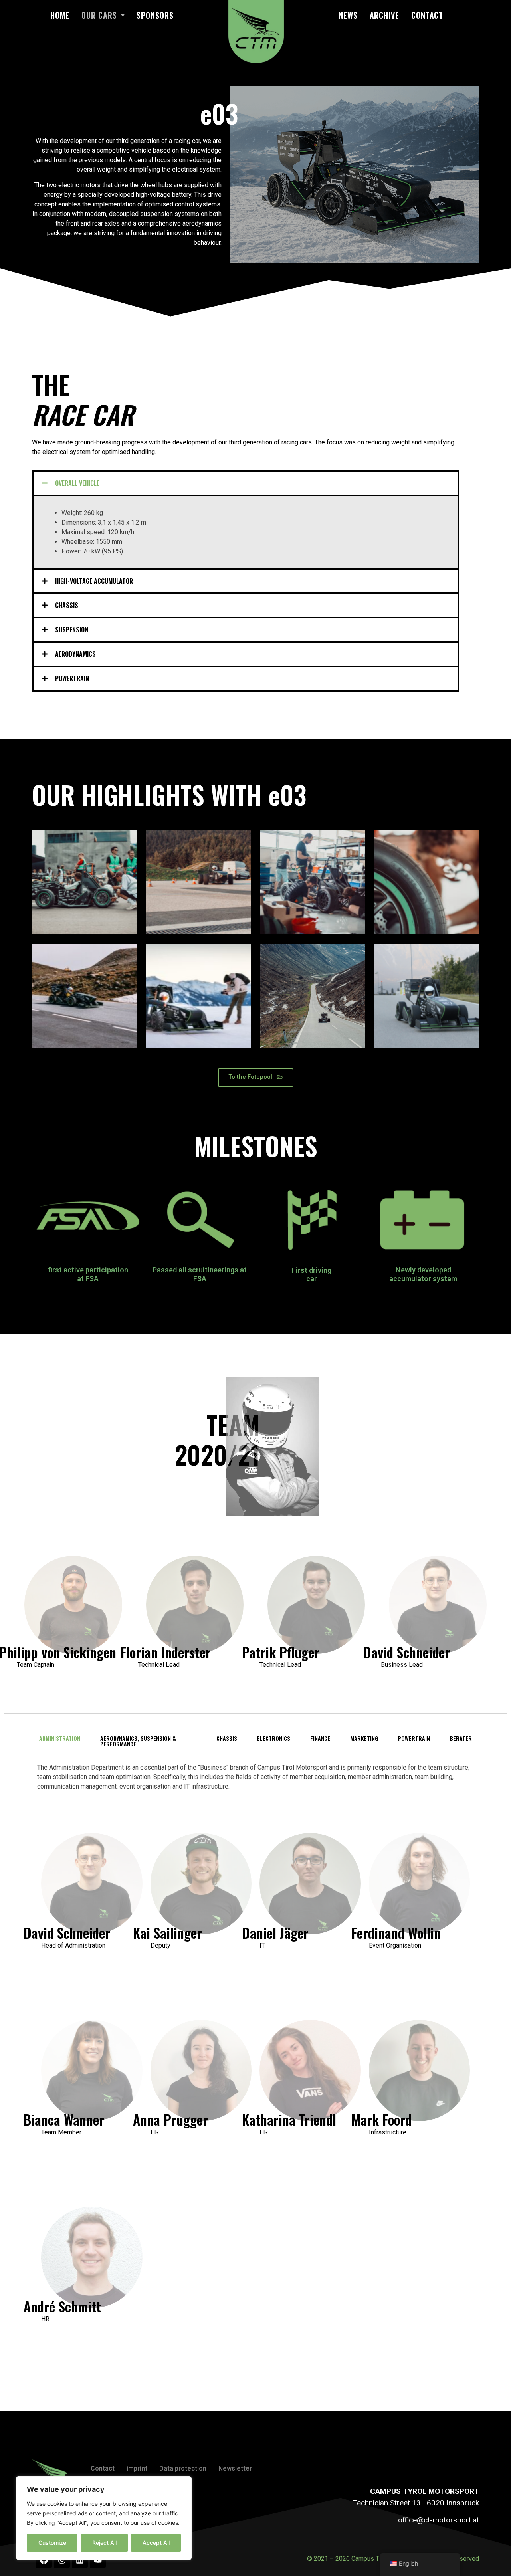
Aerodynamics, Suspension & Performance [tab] (138, 1741)
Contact (427, 15)
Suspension (72, 630)
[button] (256, 1078)
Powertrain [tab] (414, 1738)
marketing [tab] (364, 1738)
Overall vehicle (77, 483)
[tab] (246, 483)
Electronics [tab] (274, 1738)
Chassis (67, 605)
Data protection (183, 2468)
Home (60, 15)
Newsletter (235, 2468)
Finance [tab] (320, 1738)
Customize (52, 2543)
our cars (99, 15)
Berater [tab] (461, 1738)
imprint (137, 2468)
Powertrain (72, 678)
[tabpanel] (255, 2063)
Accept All (156, 2543)
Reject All (104, 2543)
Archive (384, 15)
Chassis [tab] (227, 1738)
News (348, 15)
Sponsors (155, 15)
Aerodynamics (75, 654)
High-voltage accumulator (94, 581)
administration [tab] (60, 1738)
